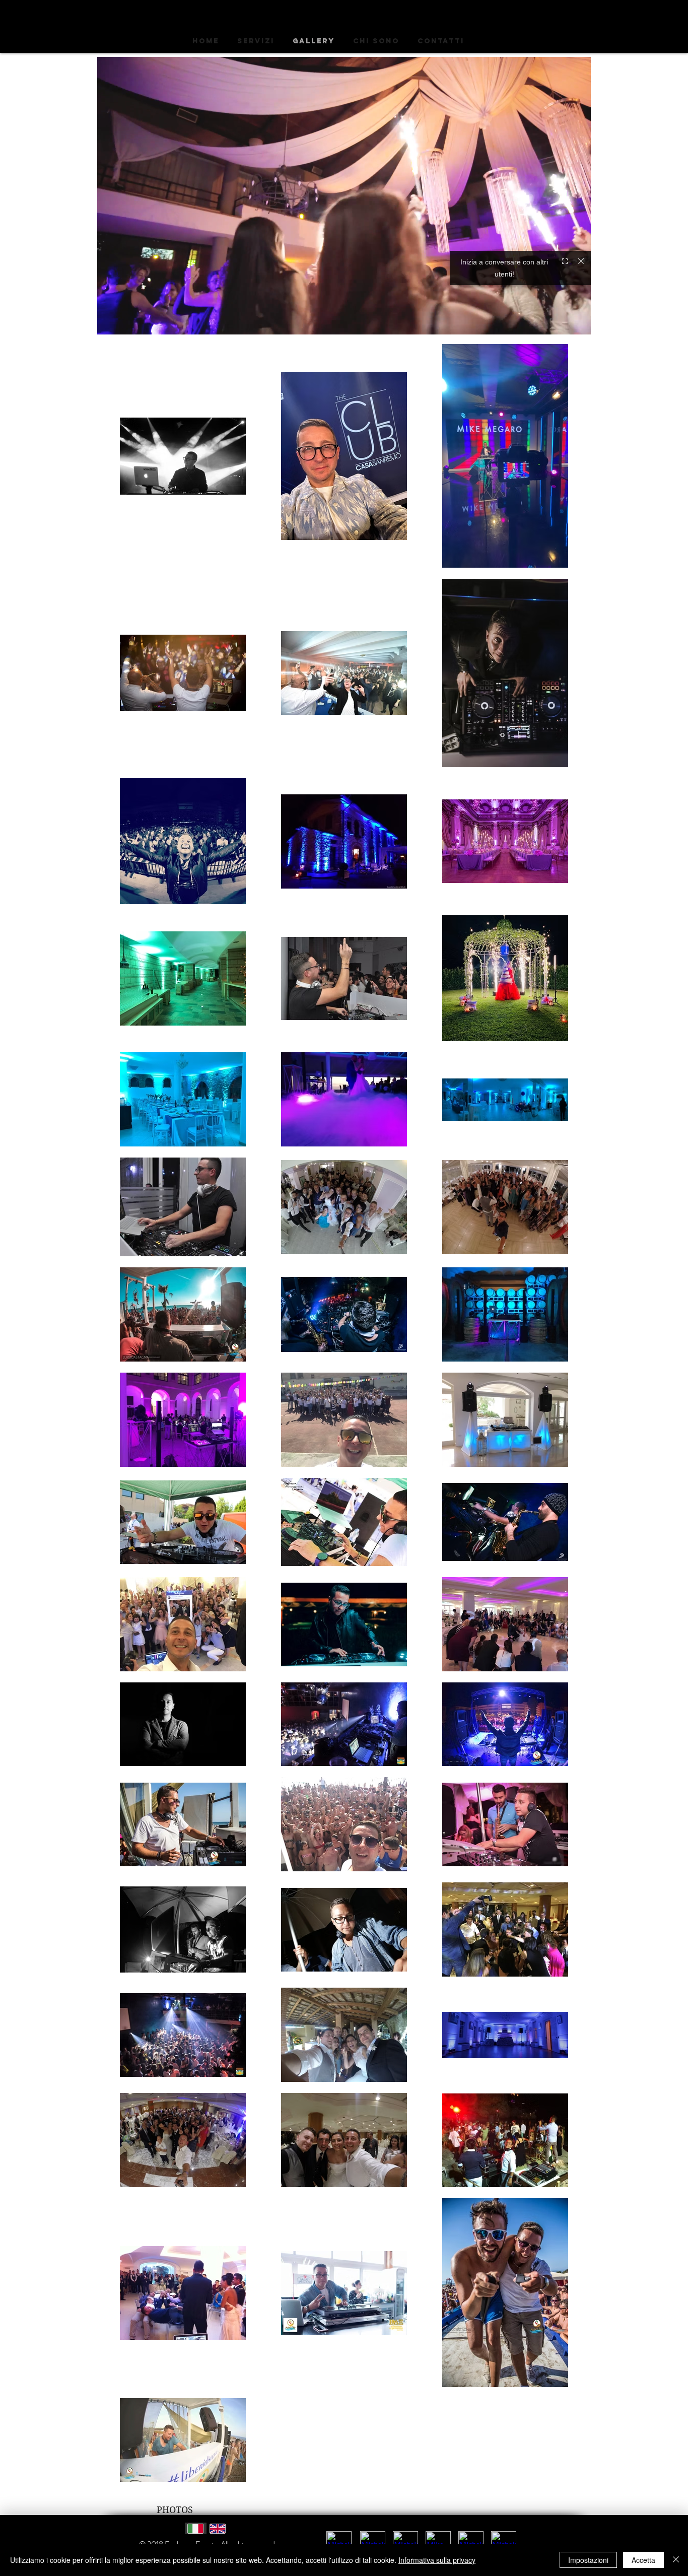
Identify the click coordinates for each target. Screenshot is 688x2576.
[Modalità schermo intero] (577, 321)
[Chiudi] (676, 2560)
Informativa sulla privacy (437, 2560)
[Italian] (196, 2528)
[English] (218, 2528)
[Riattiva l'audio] (127, 321)
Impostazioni (588, 2560)
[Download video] (560, 321)
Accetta (643, 2560)
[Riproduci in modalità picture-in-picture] (543, 321)
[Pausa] (110, 321)
